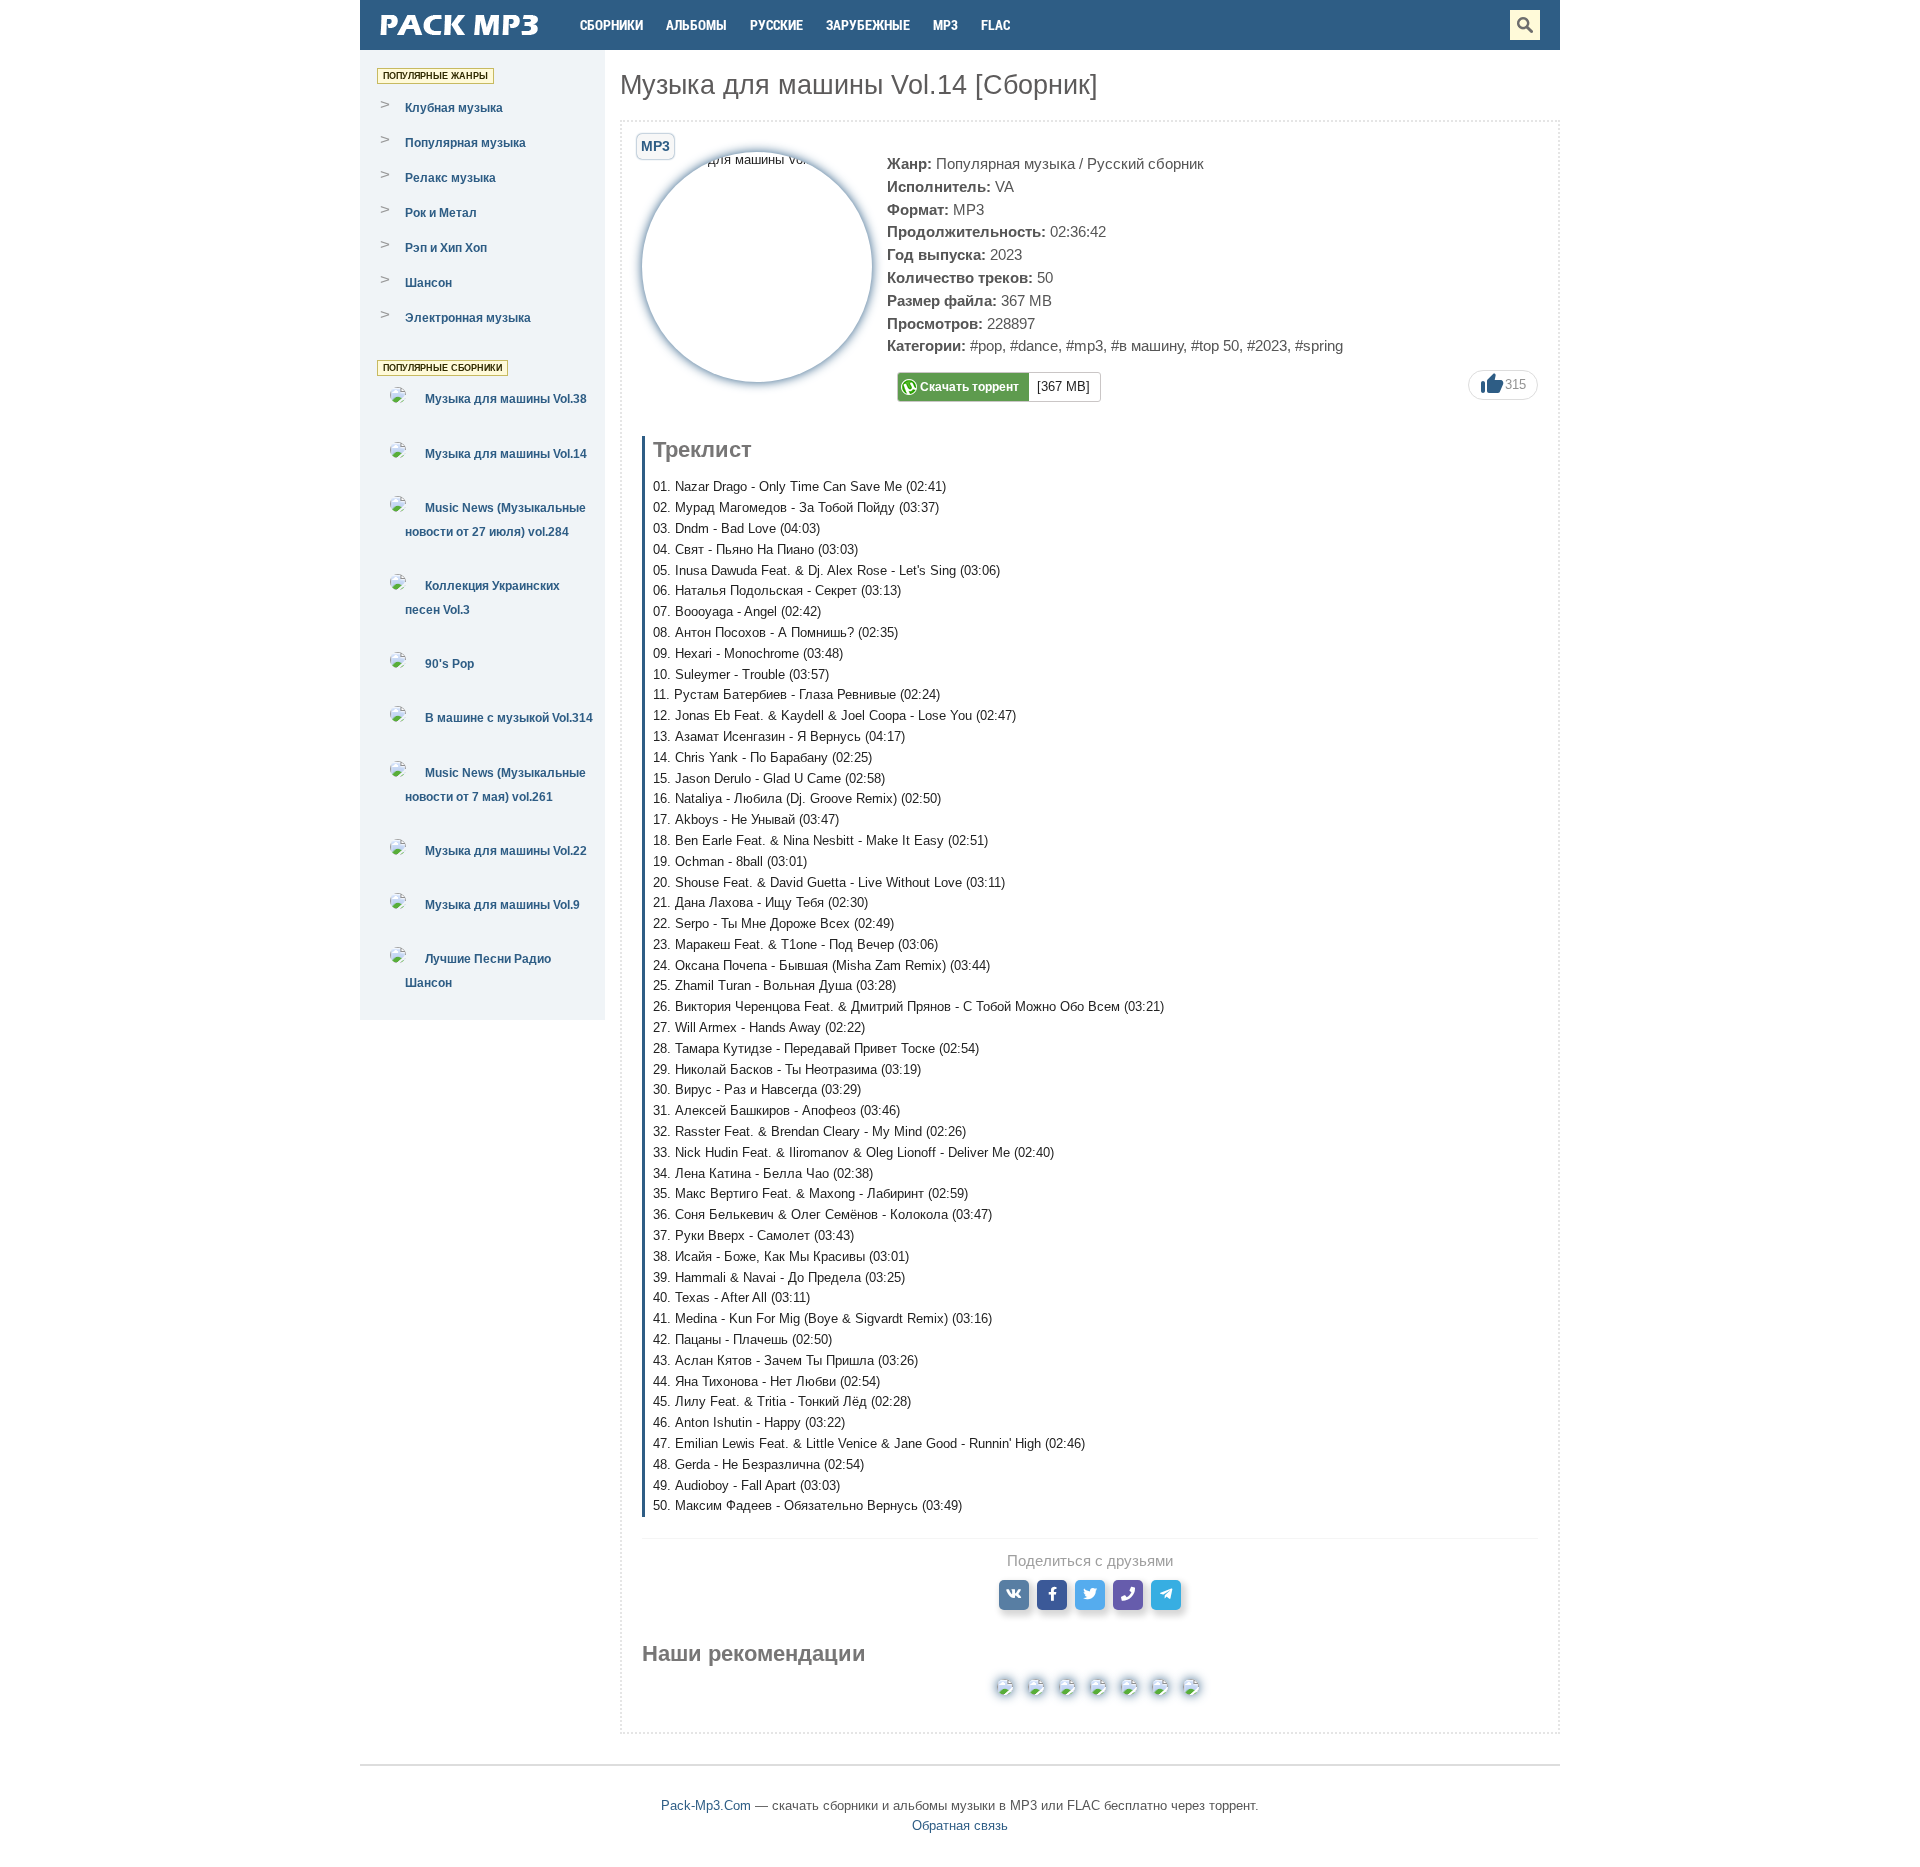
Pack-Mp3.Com (706, 1805)
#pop (986, 345)
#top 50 (1215, 345)
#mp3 (1084, 345)
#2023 (1267, 345)
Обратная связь (960, 1825)
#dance (1034, 345)
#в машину (1147, 345)
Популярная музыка (1005, 163)
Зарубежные (868, 24)
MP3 (945, 24)
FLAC (995, 24)
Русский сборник (1145, 163)
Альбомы (696, 24)
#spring (1319, 345)
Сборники (611, 24)
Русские (776, 24)
